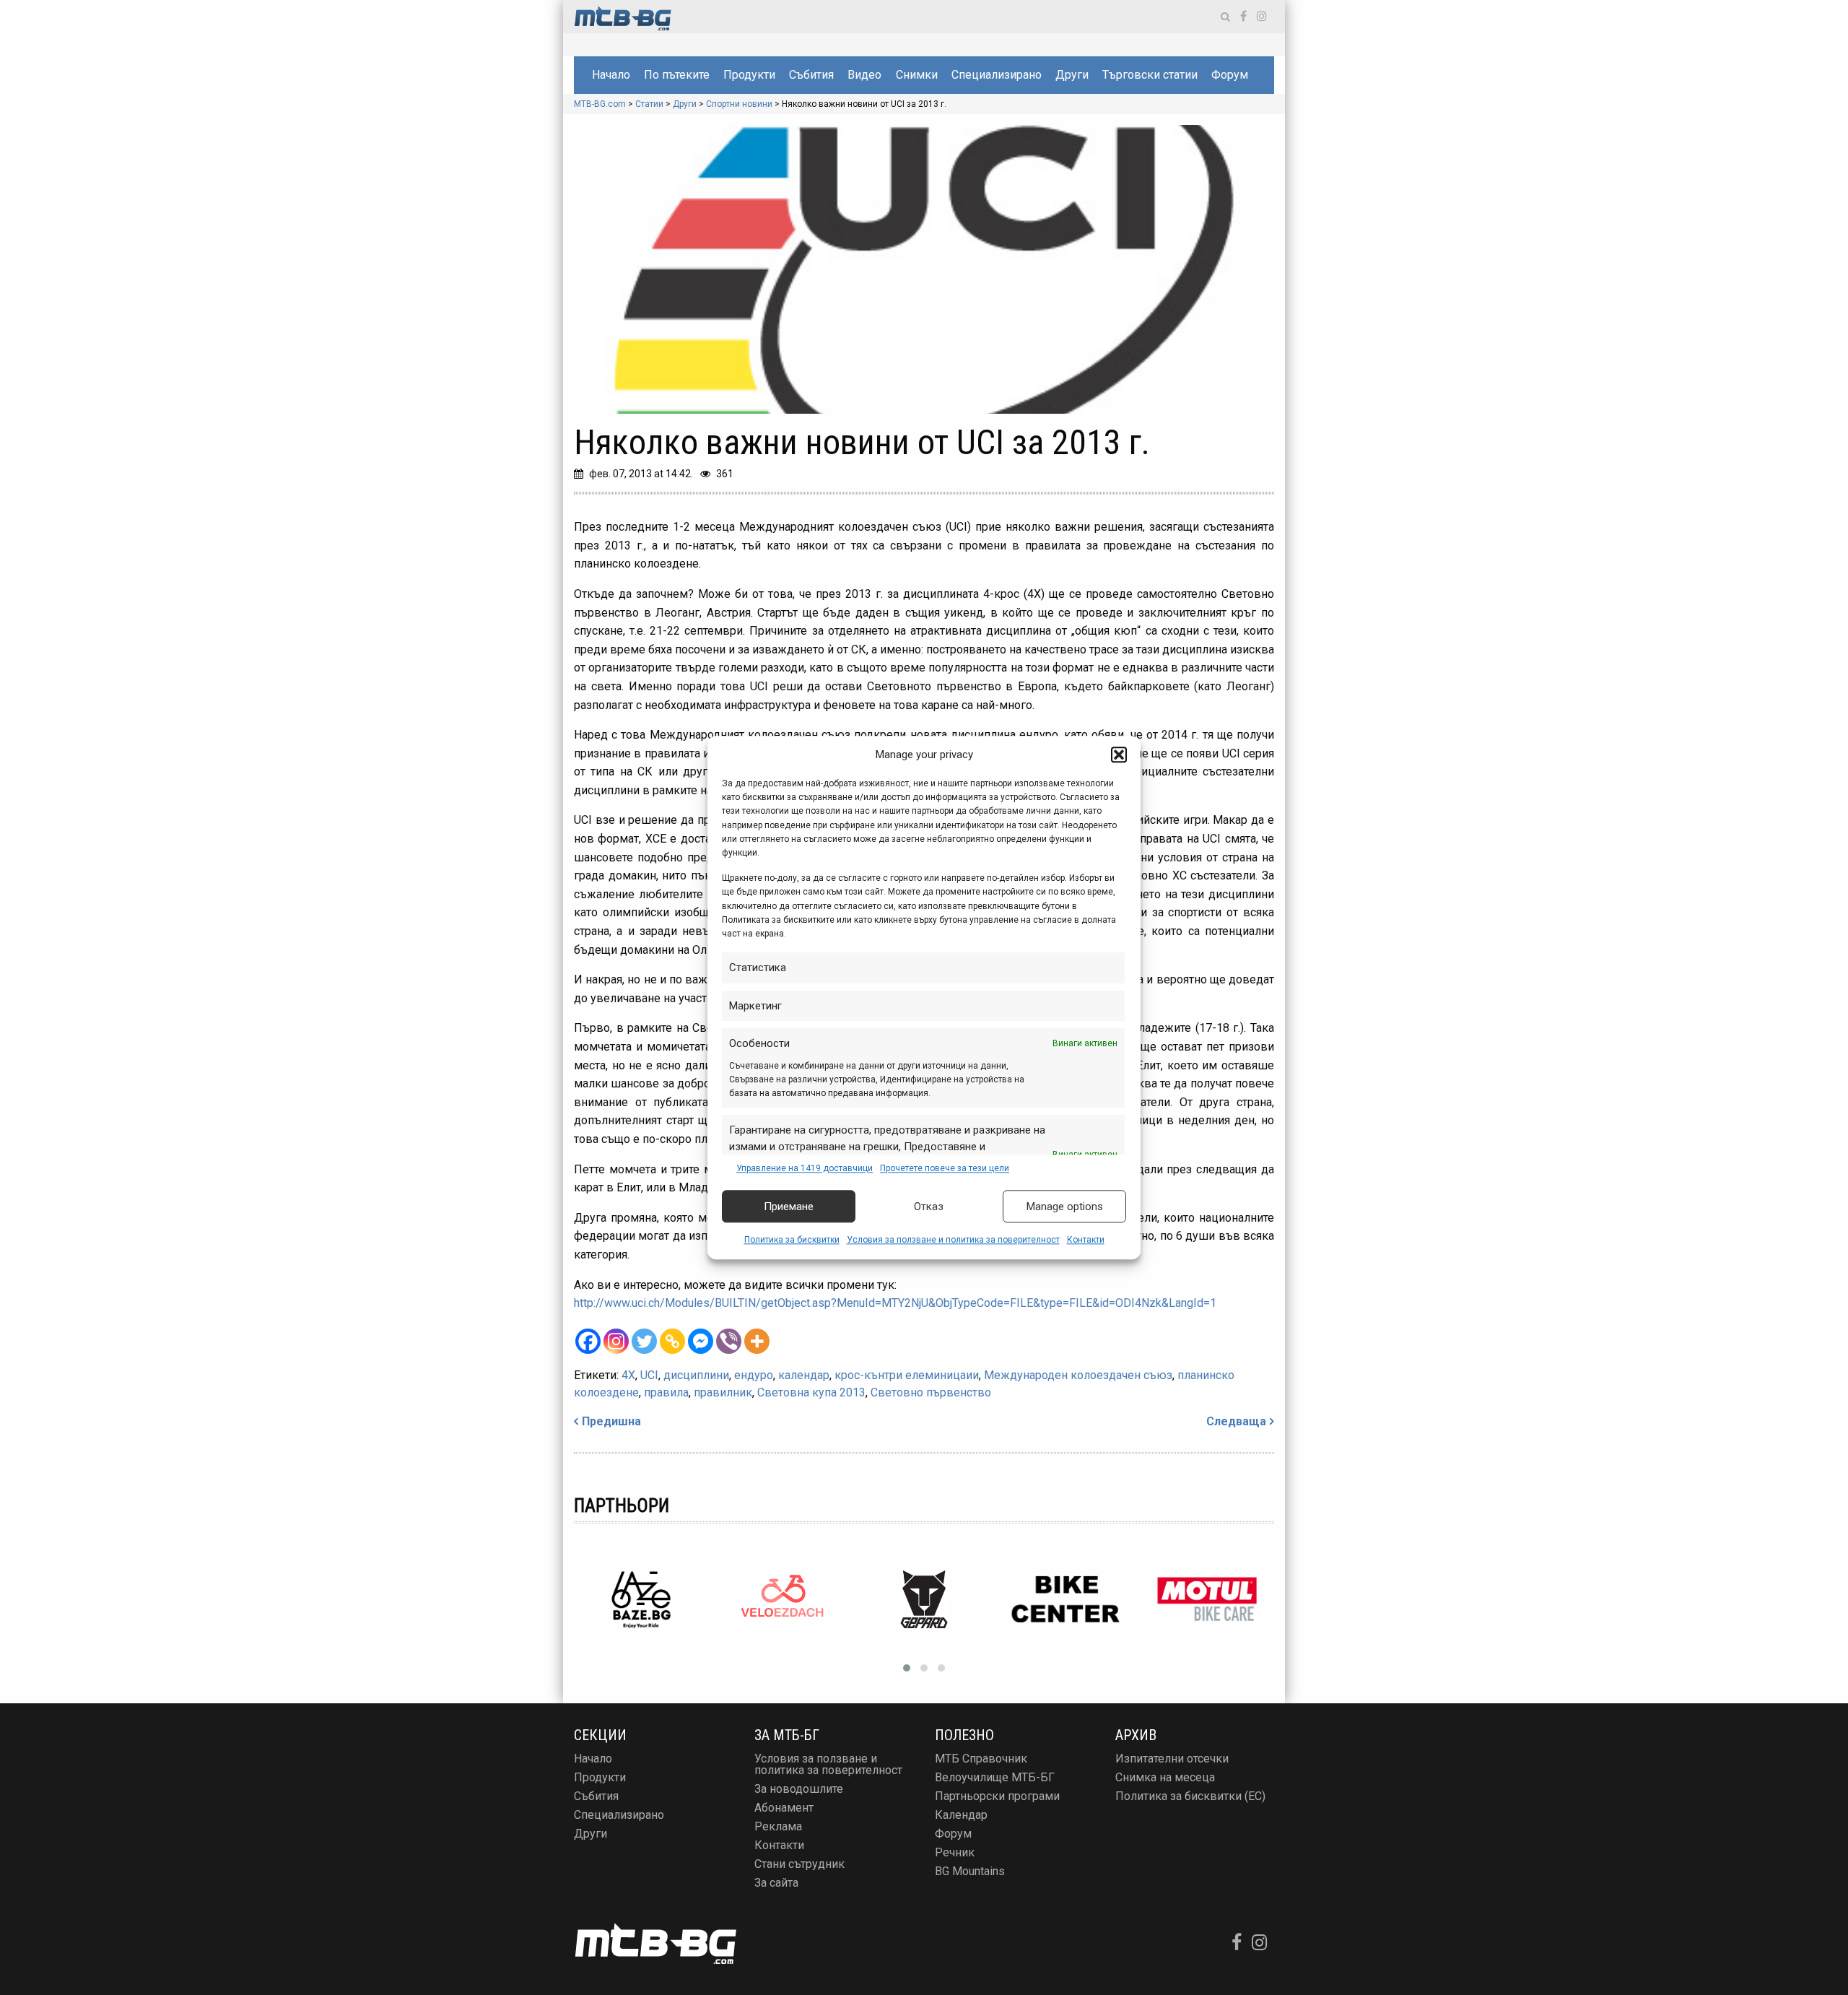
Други (1072, 75)
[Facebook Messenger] (701, 1341)
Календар (961, 1815)
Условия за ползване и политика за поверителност (953, 1240)
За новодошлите (799, 1789)
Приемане (789, 1207)
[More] (757, 1341)
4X (628, 1375)
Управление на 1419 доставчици (805, 1168)
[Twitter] (644, 1341)
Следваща (1236, 1421)
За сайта (776, 1883)
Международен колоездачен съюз (1078, 1375)
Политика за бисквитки (792, 1240)
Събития (811, 75)
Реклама (778, 1826)
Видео (864, 75)
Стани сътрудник (799, 1864)
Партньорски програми (997, 1796)
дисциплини (696, 1375)
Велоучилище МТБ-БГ (995, 1777)
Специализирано (997, 75)
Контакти (1086, 1240)
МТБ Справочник (981, 1759)
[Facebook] (588, 1341)
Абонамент (784, 1808)
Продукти (749, 75)
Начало (611, 75)
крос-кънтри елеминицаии (907, 1375)
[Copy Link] (672, 1341)
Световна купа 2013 (811, 1392)
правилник (723, 1392)
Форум (1230, 75)
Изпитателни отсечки (1172, 1759)
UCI (649, 1375)
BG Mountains (970, 1871)
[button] (1119, 755)
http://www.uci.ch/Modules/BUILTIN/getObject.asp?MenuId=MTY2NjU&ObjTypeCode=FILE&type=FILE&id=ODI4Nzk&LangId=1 (895, 1303)
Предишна (611, 1421)
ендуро (754, 1375)
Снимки (917, 75)
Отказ (929, 1207)
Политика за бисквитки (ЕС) (1190, 1796)
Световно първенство (931, 1392)
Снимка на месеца (1165, 1777)
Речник (955, 1852)
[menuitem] (611, 75)
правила (666, 1392)
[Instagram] (616, 1341)
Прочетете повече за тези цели (945, 1168)
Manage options (1065, 1207)
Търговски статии (1150, 75)
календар (804, 1375)
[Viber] (729, 1341)
